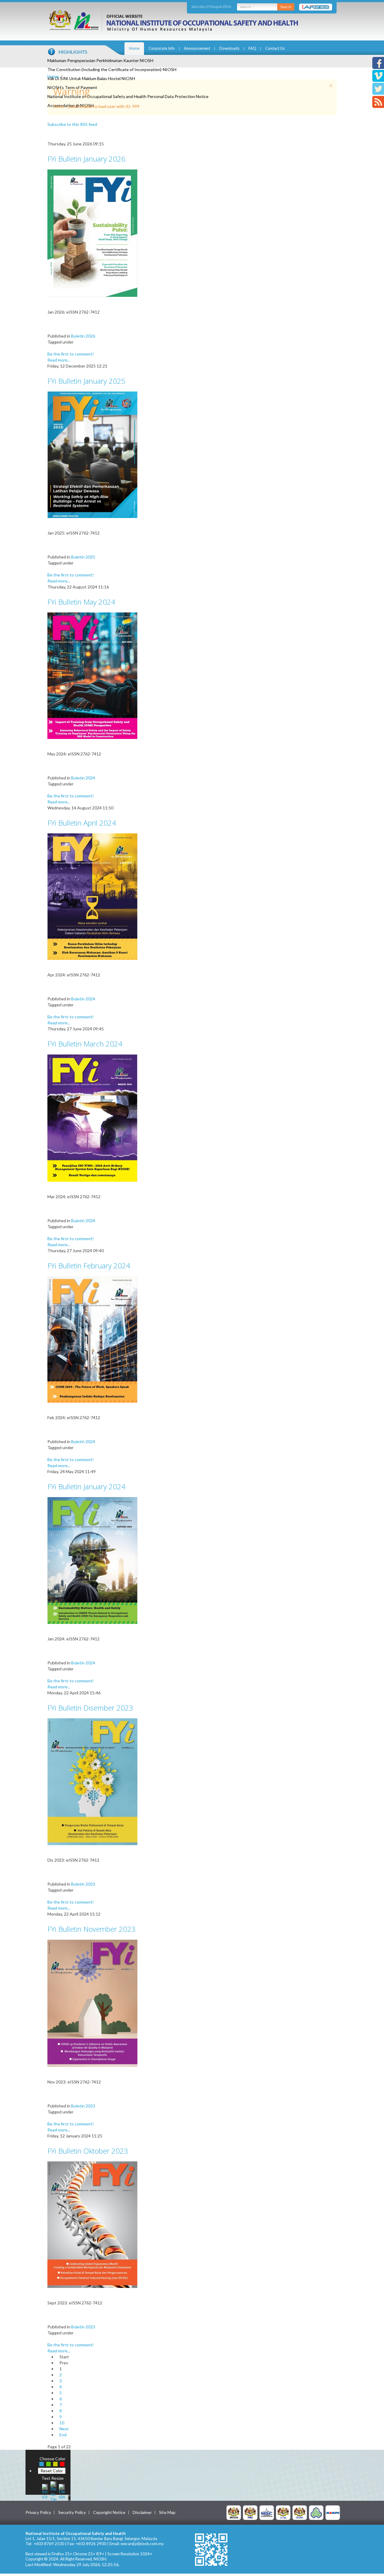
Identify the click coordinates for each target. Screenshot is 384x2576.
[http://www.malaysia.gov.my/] (234, 2512)
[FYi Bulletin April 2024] (92, 896)
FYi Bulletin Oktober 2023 (88, 2151)
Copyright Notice (109, 2512)
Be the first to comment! (71, 354)
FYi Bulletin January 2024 (86, 1486)
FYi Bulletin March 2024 (85, 1044)
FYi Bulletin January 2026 (86, 159)
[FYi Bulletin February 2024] (92, 1339)
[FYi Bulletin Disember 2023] (92, 1781)
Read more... (59, 360)
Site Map (167, 2512)
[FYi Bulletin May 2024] (92, 675)
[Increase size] (45, 2491)
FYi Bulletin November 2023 (91, 1929)
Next (64, 2429)
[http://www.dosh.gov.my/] (300, 2512)
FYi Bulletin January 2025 (86, 381)
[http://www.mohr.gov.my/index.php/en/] (283, 2512)
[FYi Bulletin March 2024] (92, 1117)
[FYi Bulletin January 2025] (92, 454)
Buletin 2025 (83, 557)
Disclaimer (142, 2512)
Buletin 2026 (83, 336)
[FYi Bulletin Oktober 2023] (92, 2224)
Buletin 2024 (83, 778)
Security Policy (72, 2512)
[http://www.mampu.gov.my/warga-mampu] (333, 2512)
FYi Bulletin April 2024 (82, 823)
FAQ (252, 48)
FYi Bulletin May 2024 (81, 602)
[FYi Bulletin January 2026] (92, 233)
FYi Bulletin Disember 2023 (90, 1708)
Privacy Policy (38, 2512)
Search (286, 7)
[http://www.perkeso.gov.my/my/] (316, 2512)
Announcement (197, 48)
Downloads (229, 48)
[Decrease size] (62, 2491)
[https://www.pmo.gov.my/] (250, 2512)
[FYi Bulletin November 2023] (92, 2003)
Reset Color (52, 2471)
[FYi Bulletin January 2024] (92, 1560)
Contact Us (275, 48)
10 (62, 2423)
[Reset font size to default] (53, 2491)
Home (134, 48)
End (63, 2435)
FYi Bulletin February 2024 (89, 1266)
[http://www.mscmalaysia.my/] (267, 2512)
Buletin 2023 (83, 1884)
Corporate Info (162, 48)
